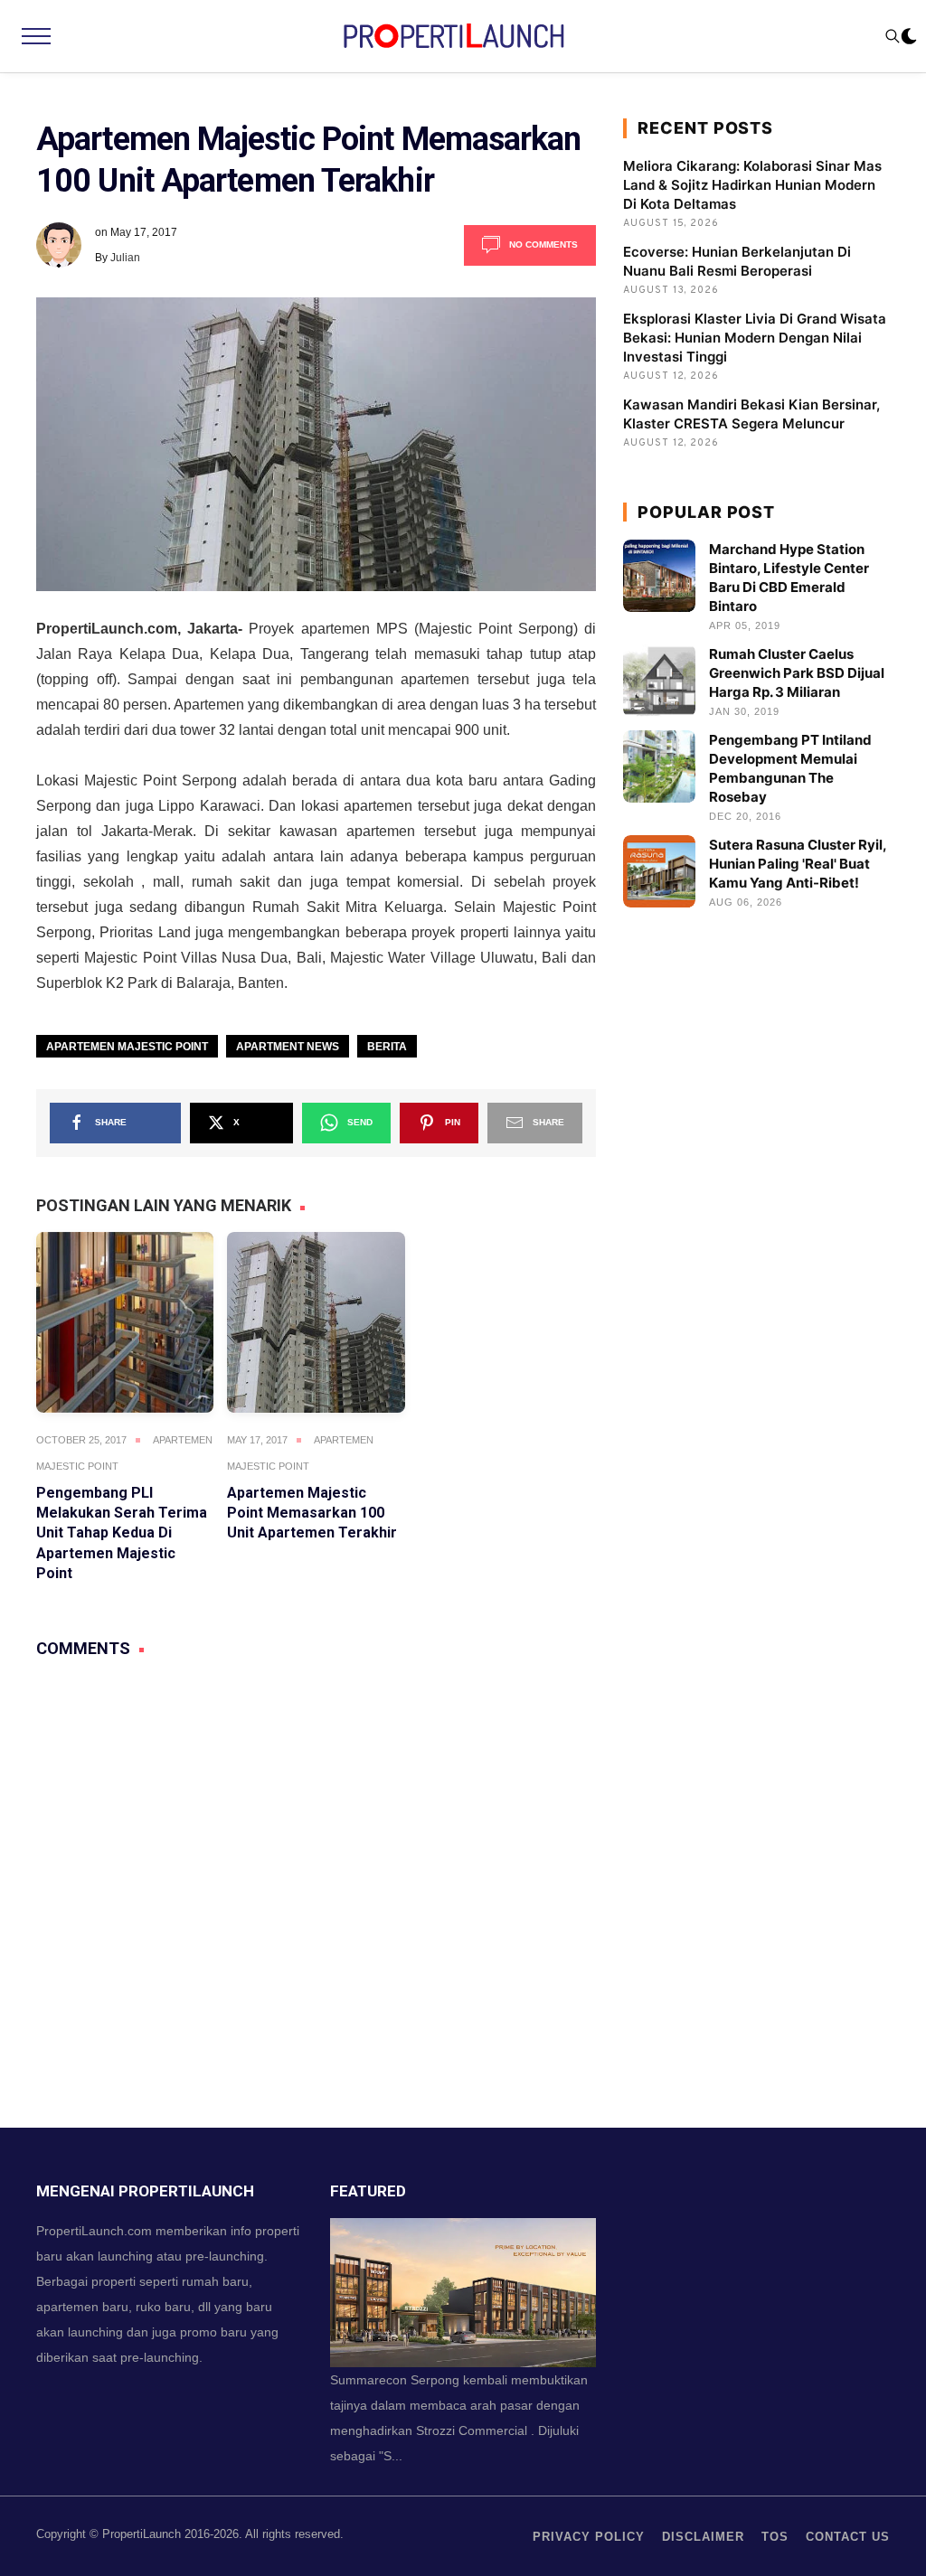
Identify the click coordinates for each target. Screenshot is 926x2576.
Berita (387, 1047)
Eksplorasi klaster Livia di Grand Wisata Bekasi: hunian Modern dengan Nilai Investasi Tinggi (755, 338)
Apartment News (288, 1047)
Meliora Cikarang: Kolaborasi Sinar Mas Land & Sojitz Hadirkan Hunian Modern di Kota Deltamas (752, 185)
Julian (125, 258)
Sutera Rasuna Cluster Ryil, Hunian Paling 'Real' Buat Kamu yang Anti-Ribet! (798, 864)
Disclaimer (703, 2537)
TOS (775, 2537)
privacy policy (589, 2537)
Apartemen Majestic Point (127, 1047)
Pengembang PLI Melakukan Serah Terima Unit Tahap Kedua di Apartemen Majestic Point (122, 1533)
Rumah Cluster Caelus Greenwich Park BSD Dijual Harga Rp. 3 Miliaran (797, 673)
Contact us (848, 2537)
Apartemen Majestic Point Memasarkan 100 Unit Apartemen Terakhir (312, 1513)
